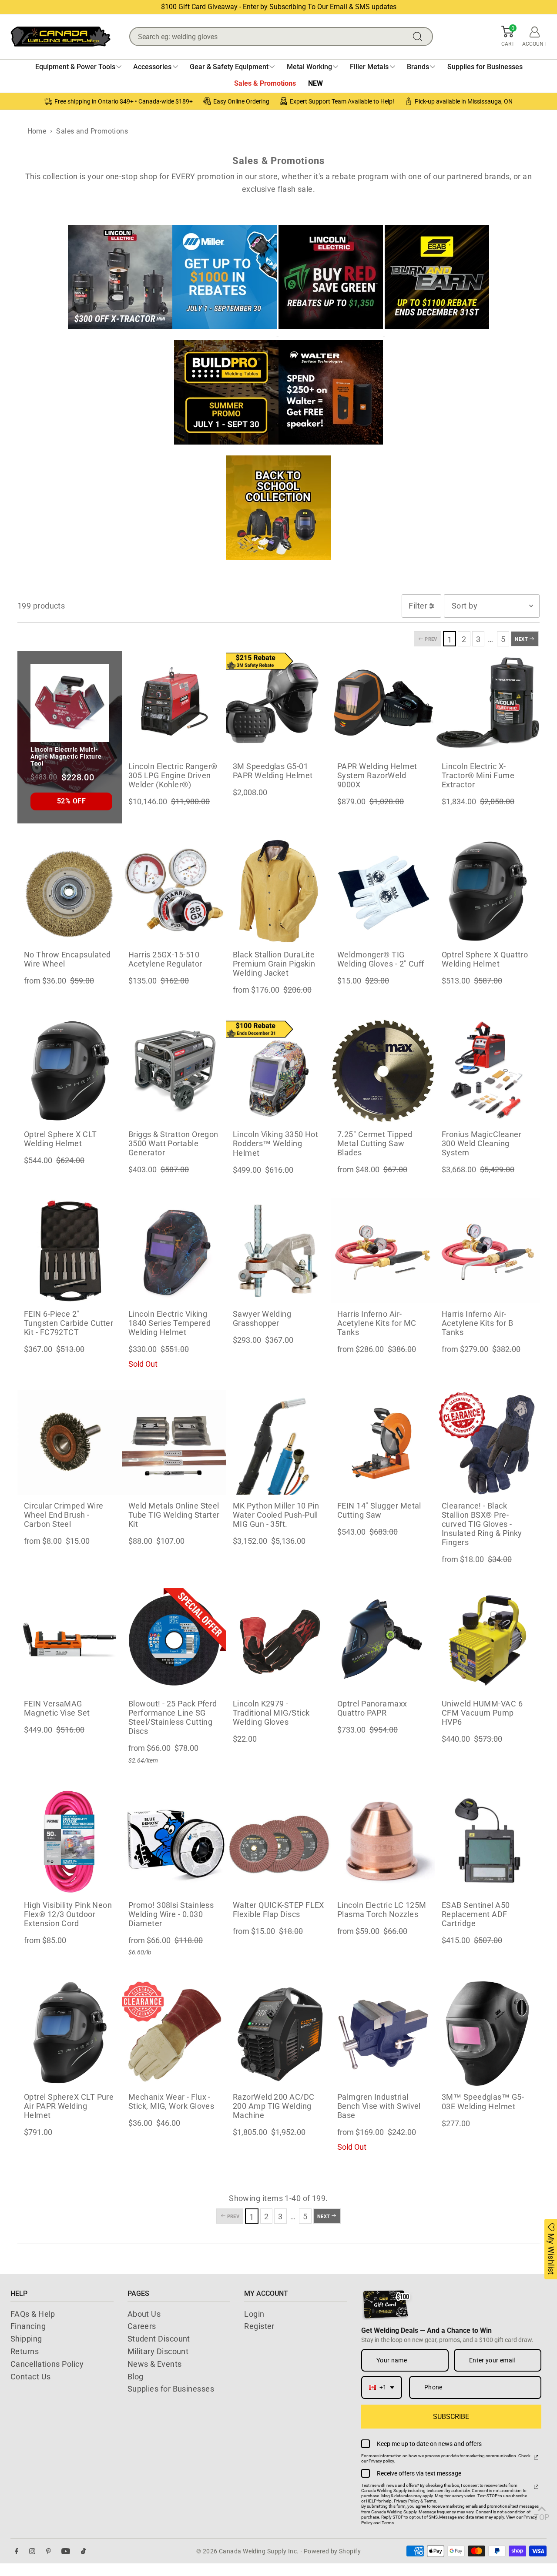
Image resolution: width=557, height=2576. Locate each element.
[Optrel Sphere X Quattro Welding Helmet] (487, 891)
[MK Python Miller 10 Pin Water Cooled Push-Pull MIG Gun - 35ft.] (278, 1442)
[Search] (419, 37)
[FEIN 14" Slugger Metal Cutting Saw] (383, 1442)
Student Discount (159, 2339)
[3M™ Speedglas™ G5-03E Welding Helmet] (487, 2034)
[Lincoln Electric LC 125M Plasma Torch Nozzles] (383, 1842)
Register (259, 2326)
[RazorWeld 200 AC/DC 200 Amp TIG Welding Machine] (278, 2034)
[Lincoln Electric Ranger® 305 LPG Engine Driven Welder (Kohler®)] (174, 703)
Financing (28, 2326)
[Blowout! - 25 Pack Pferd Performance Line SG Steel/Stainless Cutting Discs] (174, 1640)
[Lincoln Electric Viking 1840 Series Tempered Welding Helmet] (174, 1251)
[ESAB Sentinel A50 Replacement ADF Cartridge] (487, 1842)
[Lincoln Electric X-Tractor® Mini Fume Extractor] (487, 703)
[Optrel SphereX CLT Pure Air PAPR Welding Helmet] (70, 2034)
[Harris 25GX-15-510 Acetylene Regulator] (174, 891)
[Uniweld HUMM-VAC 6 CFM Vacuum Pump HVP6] (487, 1640)
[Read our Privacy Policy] (536, 2457)
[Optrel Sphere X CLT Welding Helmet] (70, 1071)
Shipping (26, 2339)
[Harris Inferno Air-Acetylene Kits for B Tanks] (487, 1251)
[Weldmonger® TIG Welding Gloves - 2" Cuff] (383, 891)
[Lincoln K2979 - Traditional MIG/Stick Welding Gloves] (278, 1640)
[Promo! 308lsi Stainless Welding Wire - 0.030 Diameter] (174, 1842)
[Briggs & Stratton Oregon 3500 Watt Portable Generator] (174, 1071)
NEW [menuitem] (315, 83)
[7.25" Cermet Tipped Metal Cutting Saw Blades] (383, 1071)
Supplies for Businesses (171, 2389)
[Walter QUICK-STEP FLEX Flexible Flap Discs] (278, 1842)
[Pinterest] (49, 2551)
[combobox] (382, 2387)
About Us (144, 2314)
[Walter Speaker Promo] (331, 449)
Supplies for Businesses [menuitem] (485, 67)
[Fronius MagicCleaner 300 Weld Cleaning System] (487, 1071)
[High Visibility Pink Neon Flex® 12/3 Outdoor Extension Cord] (70, 1842)
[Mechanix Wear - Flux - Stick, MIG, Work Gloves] (174, 2034)
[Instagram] (32, 2551)
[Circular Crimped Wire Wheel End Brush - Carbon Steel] (70, 1442)
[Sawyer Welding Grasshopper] (278, 1251)
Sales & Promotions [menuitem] (265, 83)
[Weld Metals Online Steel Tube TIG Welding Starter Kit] (174, 1442)
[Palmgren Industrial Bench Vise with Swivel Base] (383, 2034)
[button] (508, 37)
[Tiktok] (83, 2551)
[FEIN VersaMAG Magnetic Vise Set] (70, 1640)
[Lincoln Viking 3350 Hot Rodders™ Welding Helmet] (278, 1071)
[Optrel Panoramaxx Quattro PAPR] (383, 1640)
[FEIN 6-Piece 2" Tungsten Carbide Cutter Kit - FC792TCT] (70, 1251)
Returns (25, 2351)
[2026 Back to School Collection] (278, 564)
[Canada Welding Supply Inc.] (60, 36)
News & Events (155, 2364)
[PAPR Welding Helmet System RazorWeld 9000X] (383, 703)
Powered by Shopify (332, 2551)
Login (254, 2314)
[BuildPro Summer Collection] (226, 449)
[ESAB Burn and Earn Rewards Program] (437, 333)
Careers (142, 2326)
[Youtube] (66, 2551)
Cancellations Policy (47, 2364)
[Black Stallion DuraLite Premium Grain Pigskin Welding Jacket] (278, 891)
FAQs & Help (33, 2314)
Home (37, 131)
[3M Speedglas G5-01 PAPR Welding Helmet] (278, 703)
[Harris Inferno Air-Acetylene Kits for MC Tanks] (383, 1251)
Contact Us (31, 2377)
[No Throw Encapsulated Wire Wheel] (70, 891)
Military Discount (158, 2351)
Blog (136, 2377)
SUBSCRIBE (451, 2417)
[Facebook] (17, 2551)
